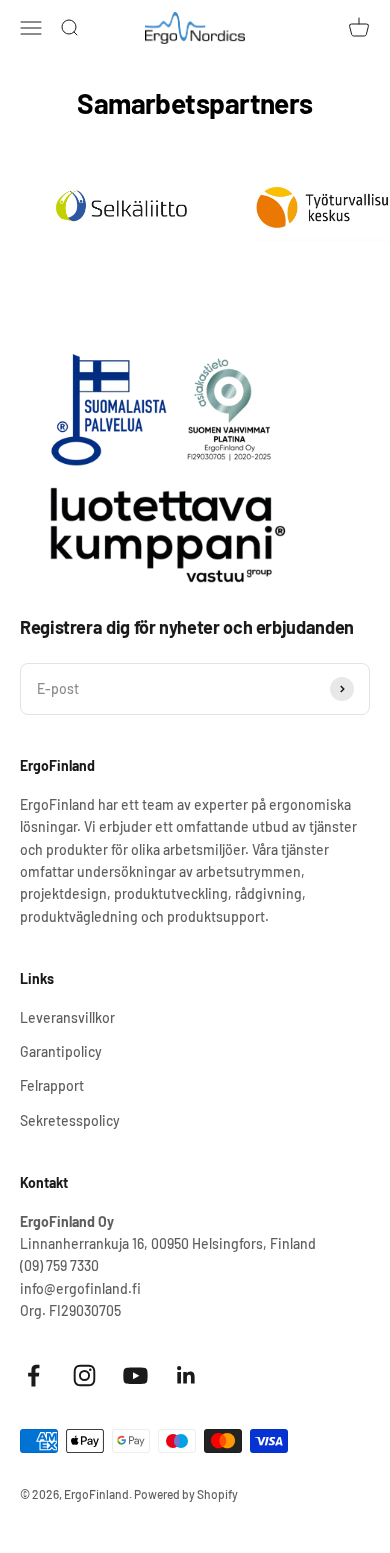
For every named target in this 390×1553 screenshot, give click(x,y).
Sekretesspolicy (70, 1120)
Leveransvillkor (67, 1017)
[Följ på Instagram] (84, 1375)
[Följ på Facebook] (33, 1375)
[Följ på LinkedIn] (186, 1375)
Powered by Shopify (186, 1494)
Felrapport (52, 1085)
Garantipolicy (61, 1051)
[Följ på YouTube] (135, 1375)
